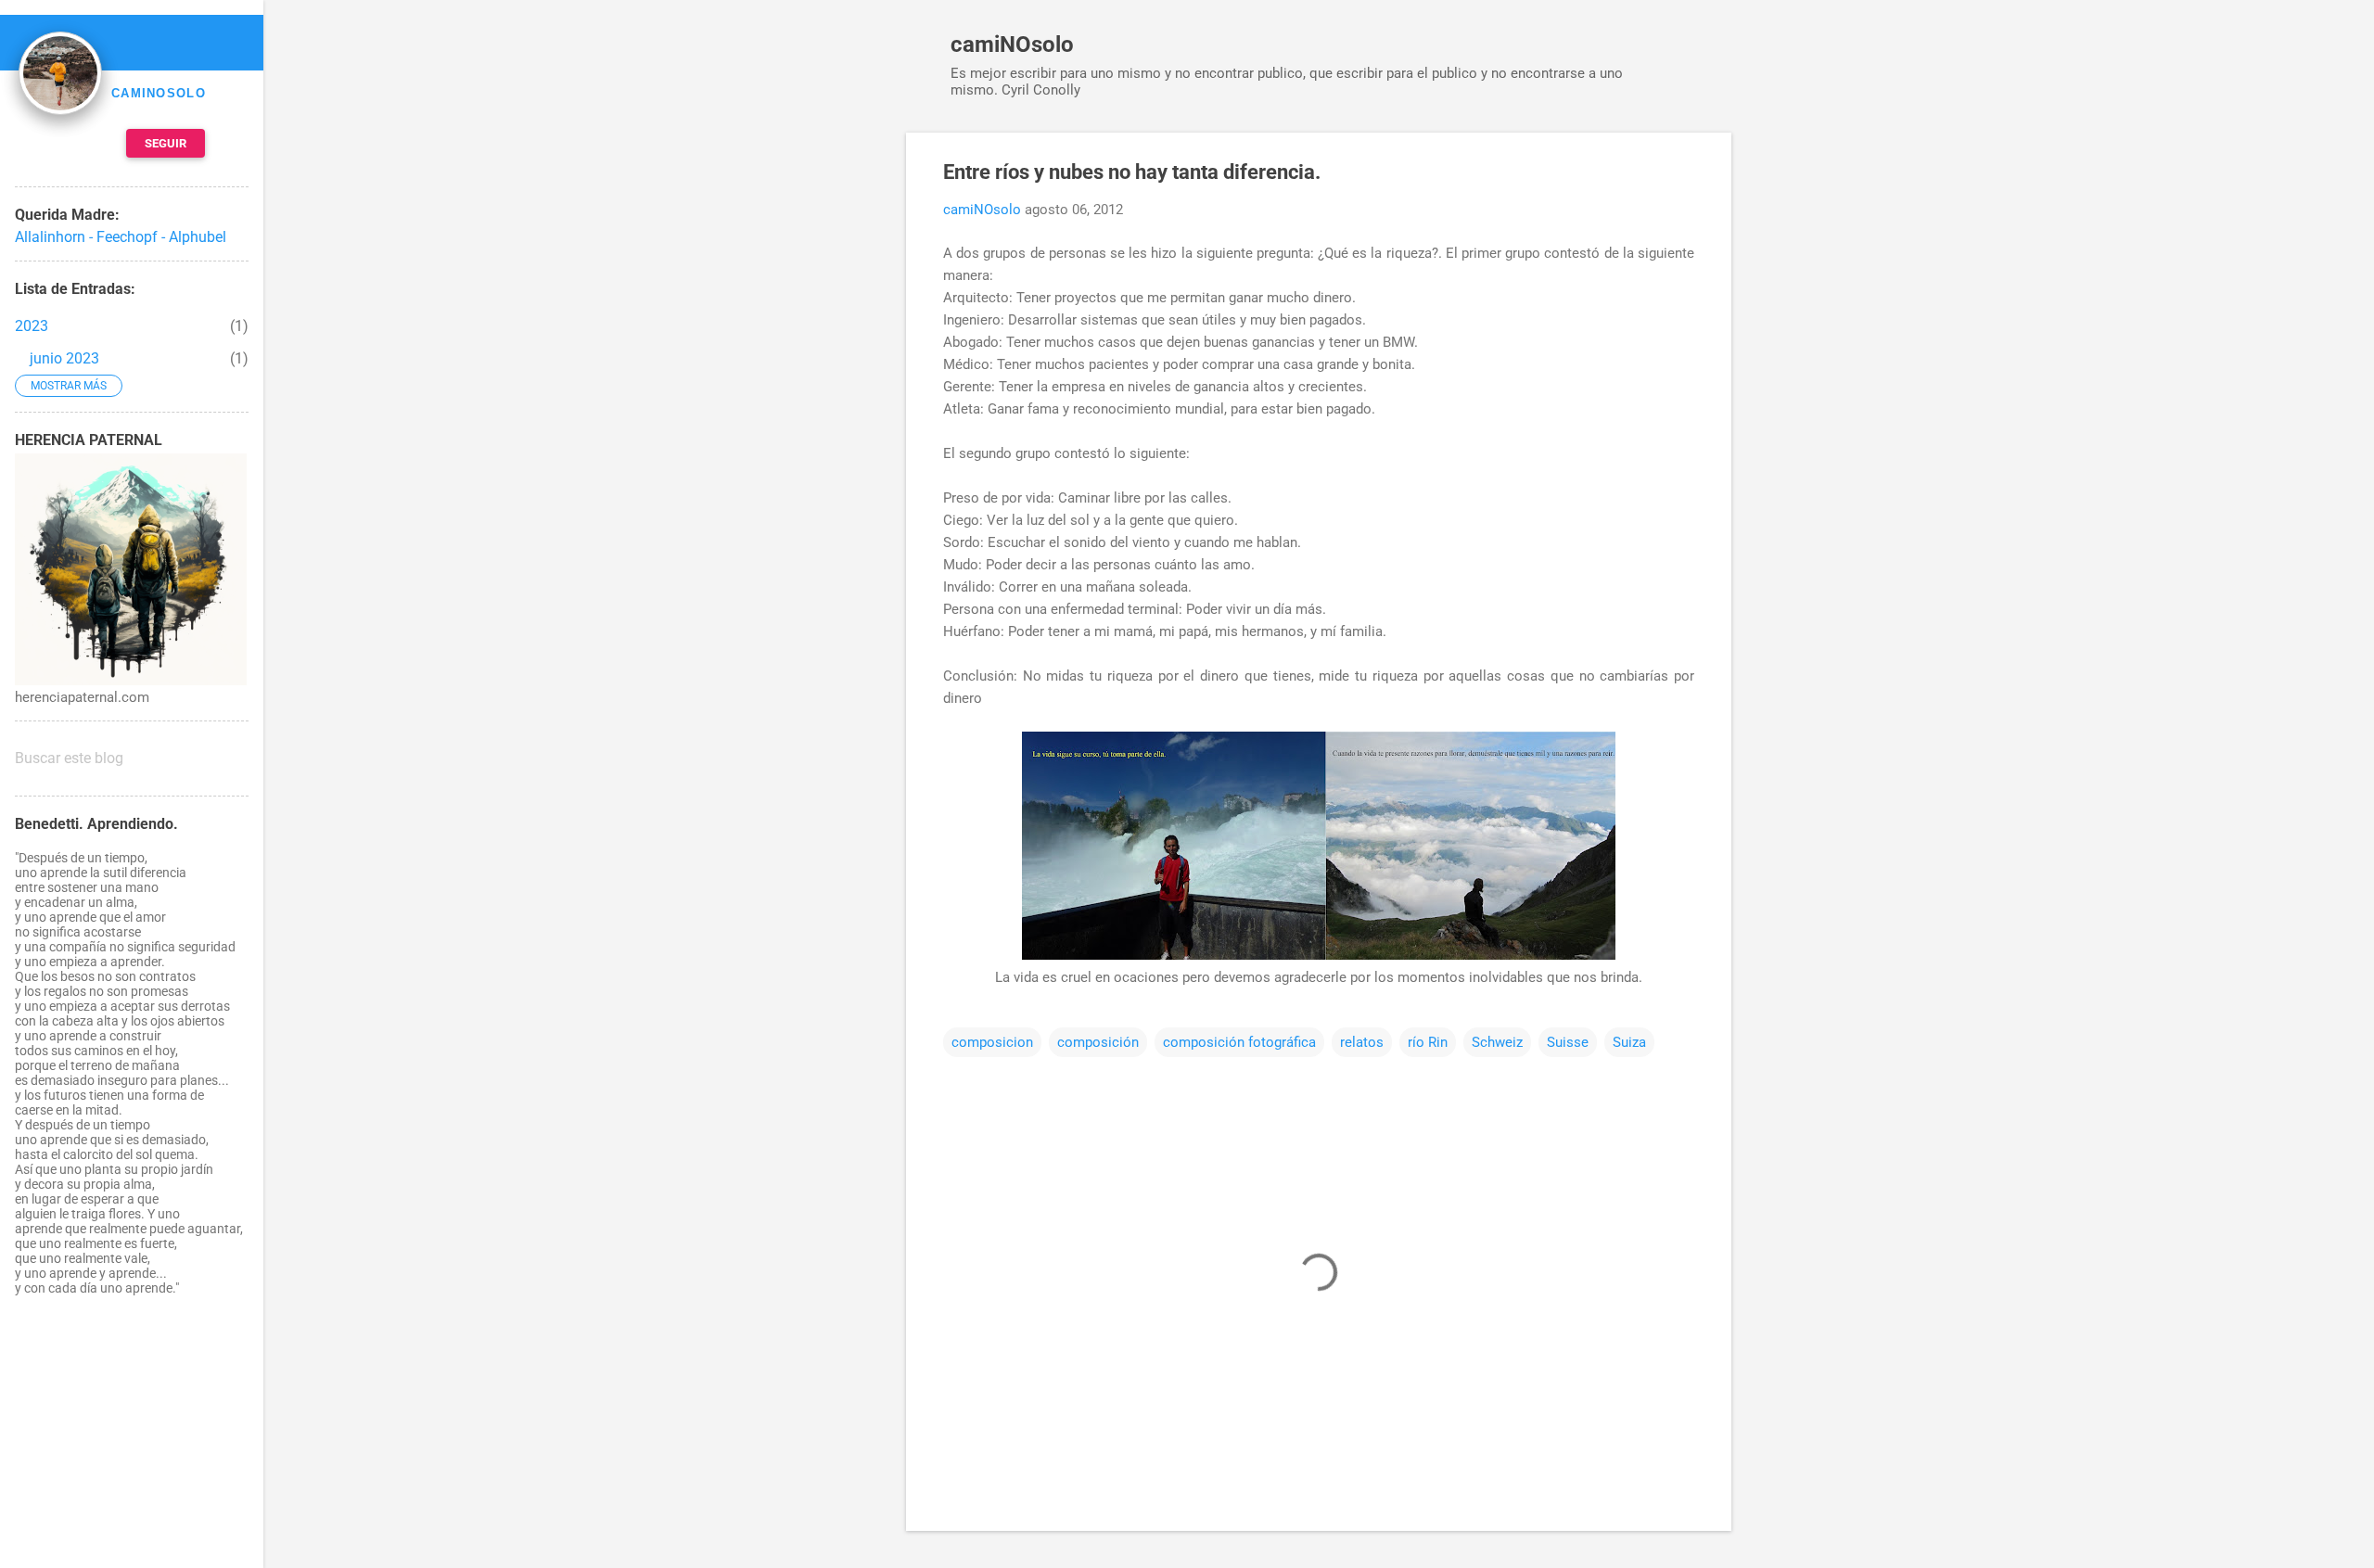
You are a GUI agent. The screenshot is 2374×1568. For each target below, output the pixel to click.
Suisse (1568, 1042)
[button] (1683, 173)
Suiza (1629, 1042)
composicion (992, 1042)
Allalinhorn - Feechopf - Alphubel (121, 237)
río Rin (1428, 1042)
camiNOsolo (1012, 45)
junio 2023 (64, 358)
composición (1098, 1042)
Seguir (166, 143)
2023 (32, 326)
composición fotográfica (1239, 1042)
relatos (1362, 1042)
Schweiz (1497, 1042)
